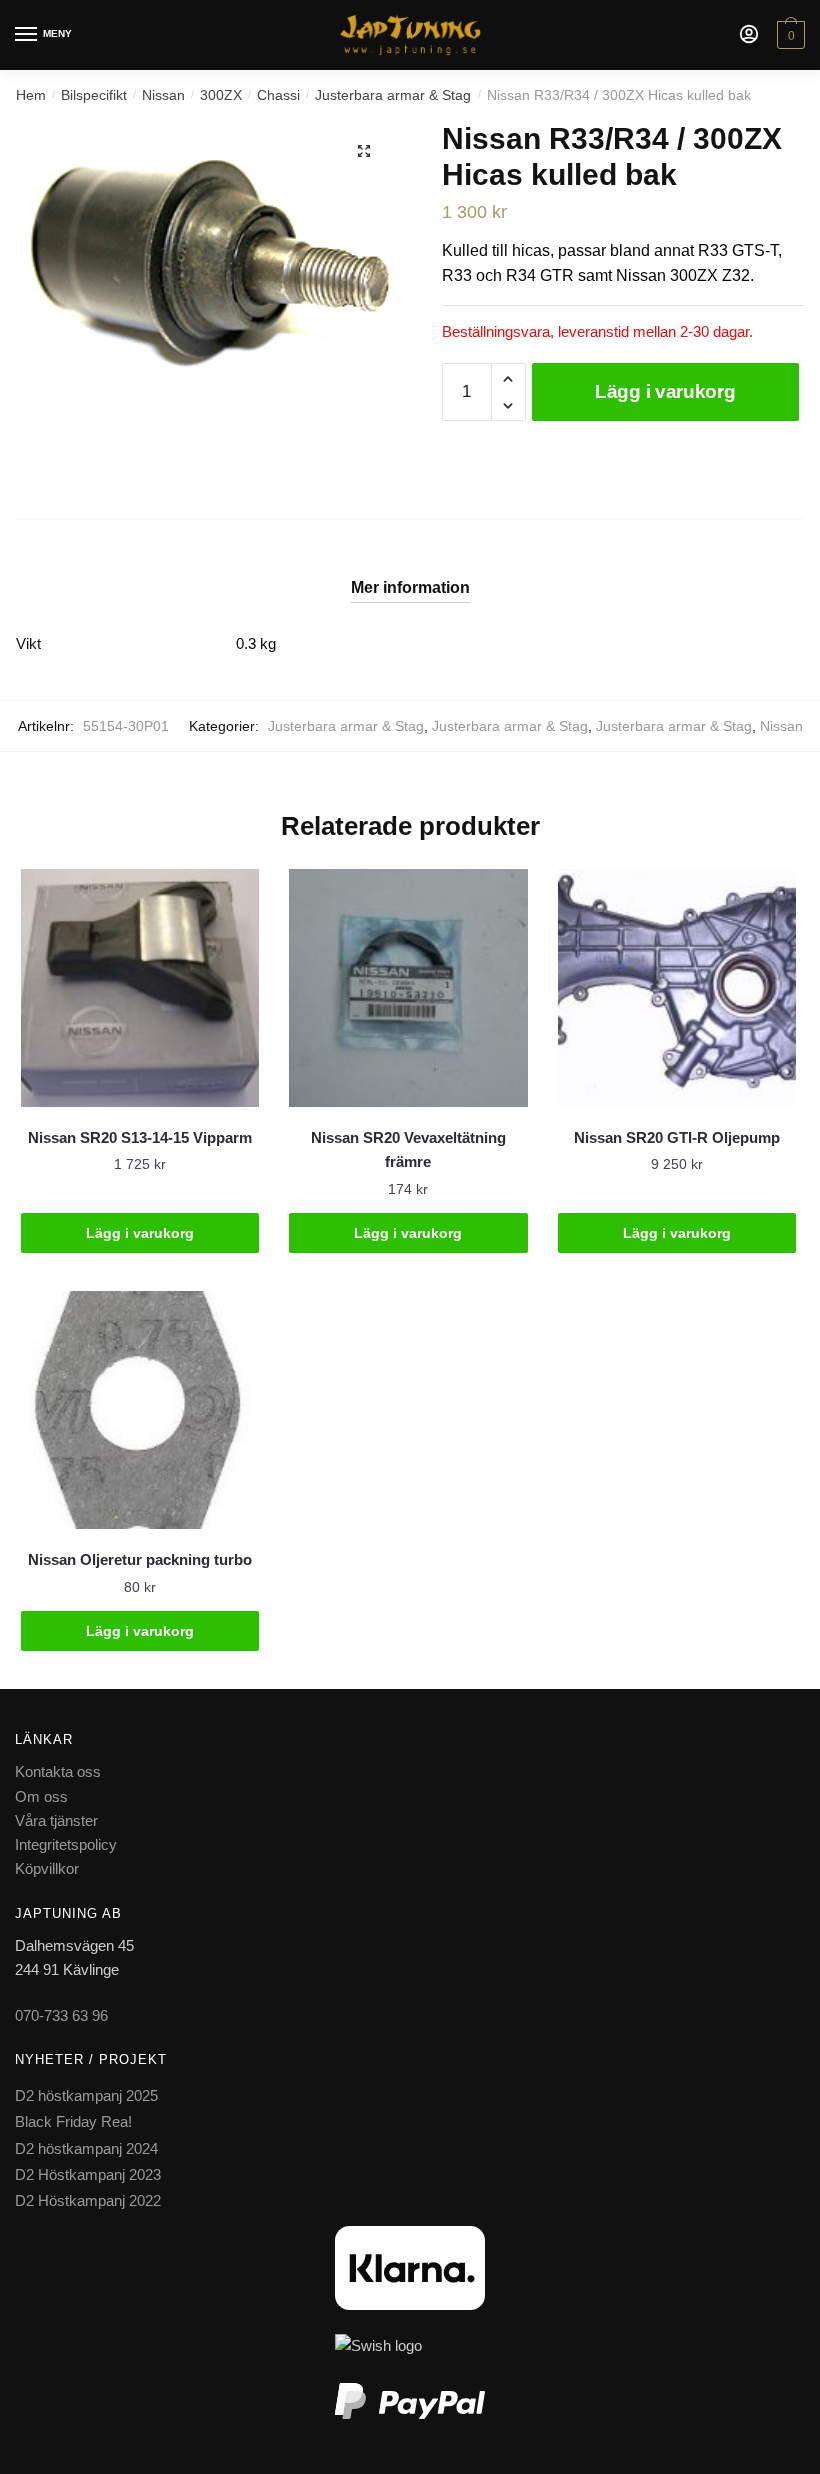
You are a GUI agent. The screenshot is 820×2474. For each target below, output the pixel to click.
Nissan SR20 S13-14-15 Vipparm (140, 1137)
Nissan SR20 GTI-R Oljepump (677, 1137)
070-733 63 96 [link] (61, 2015)
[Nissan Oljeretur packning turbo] (140, 1410)
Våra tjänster (56, 1820)
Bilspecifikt (94, 95)
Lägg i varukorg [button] (140, 1233)
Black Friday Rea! (73, 2121)
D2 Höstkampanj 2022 (88, 2200)
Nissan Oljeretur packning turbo (140, 1559)
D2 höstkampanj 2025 (86, 2095)
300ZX (221, 95)
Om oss (41, 1796)
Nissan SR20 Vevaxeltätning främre (408, 1149)
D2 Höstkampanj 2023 (88, 2174)
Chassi (278, 95)
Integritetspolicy (66, 1844)
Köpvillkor (47, 1868)
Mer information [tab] (410, 587)
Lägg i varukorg (665, 391)
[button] (364, 151)
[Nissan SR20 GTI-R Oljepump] (677, 988)
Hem (31, 95)
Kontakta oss (58, 1771)
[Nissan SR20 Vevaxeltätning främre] (408, 988)
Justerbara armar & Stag (393, 95)
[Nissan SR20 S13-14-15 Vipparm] (140, 988)
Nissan (163, 95)
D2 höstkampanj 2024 (86, 2148)
